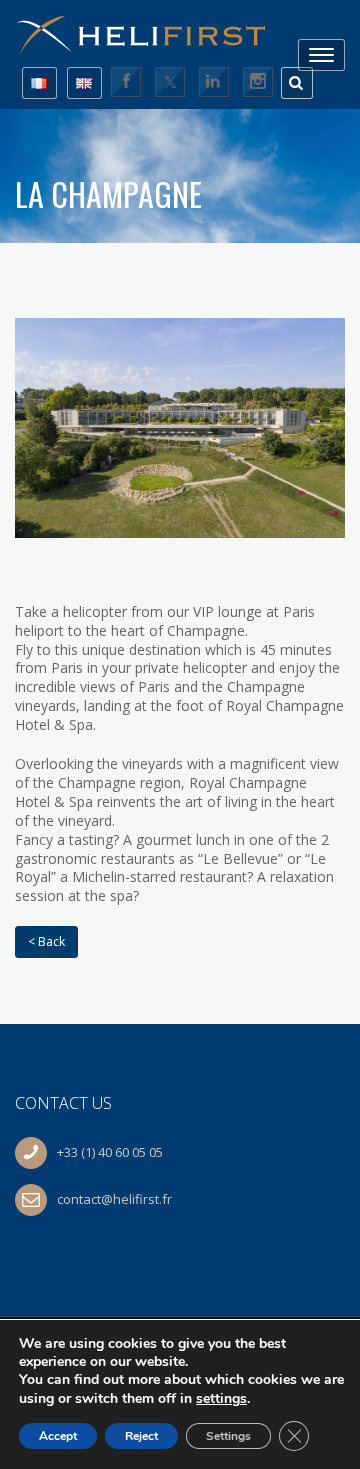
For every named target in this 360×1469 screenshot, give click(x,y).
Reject (141, 1436)
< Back (46, 941)
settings (221, 1398)
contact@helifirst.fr (114, 1199)
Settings (228, 1436)
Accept (58, 1436)
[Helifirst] (150, 28)
